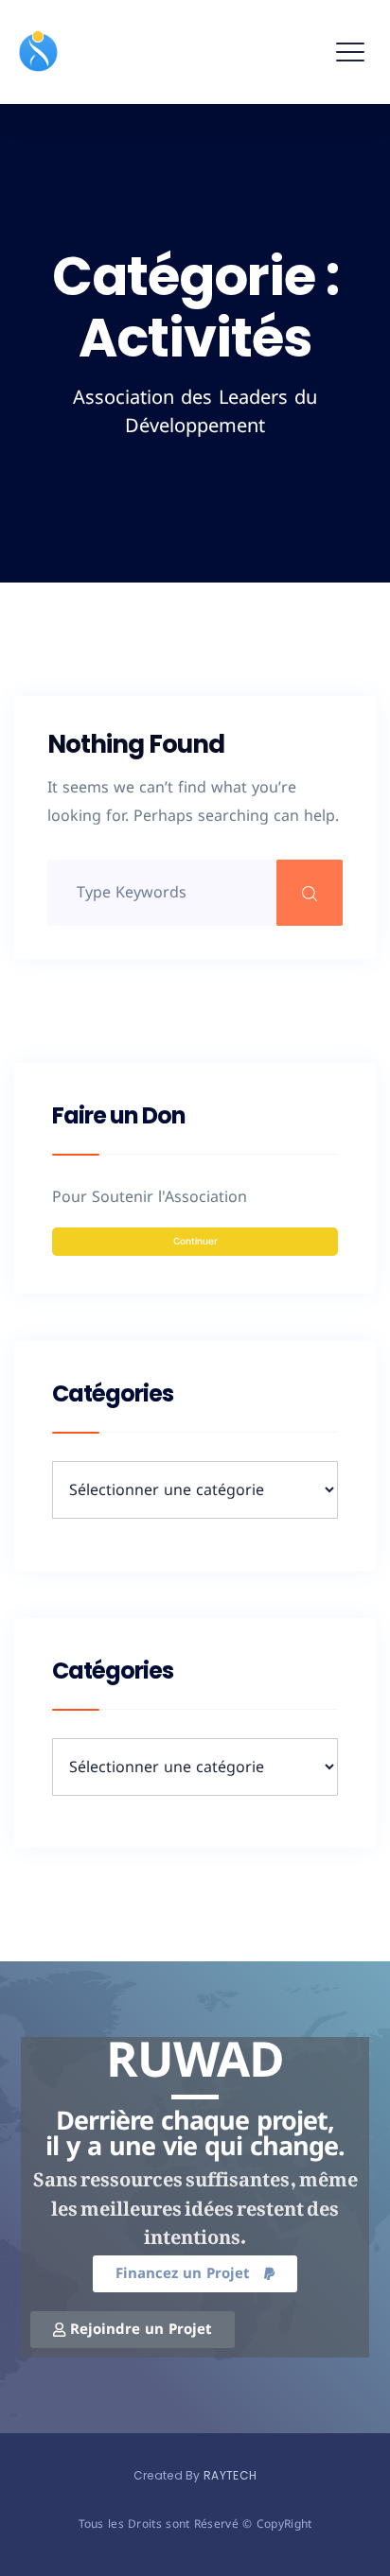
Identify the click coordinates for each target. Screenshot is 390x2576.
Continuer (195, 1241)
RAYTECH (230, 2475)
